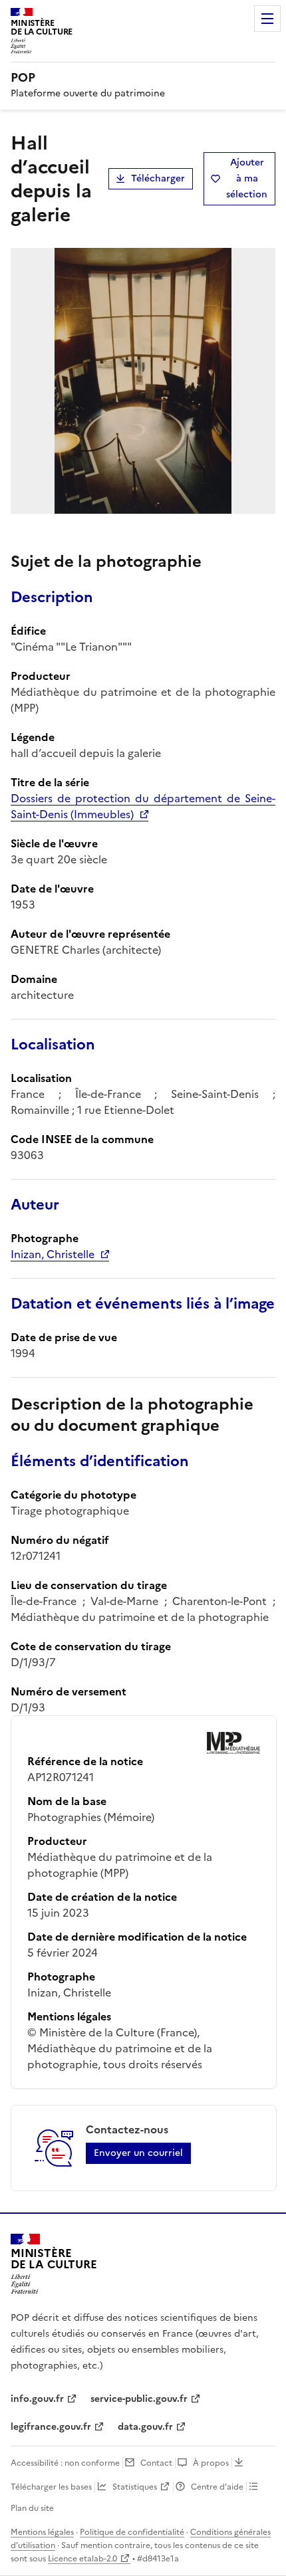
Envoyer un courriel (138, 2153)
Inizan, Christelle (53, 1254)
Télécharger (158, 178)
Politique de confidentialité (132, 2532)
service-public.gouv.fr (139, 2399)
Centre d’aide (217, 2487)
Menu (267, 19)
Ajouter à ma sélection (247, 178)
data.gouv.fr (145, 2427)
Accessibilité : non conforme (65, 2463)
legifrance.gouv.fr (51, 2427)
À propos (211, 2463)
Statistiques (135, 2487)
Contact (156, 2463)
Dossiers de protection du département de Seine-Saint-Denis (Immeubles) (143, 806)
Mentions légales (42, 2532)
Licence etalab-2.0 (82, 2559)
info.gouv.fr (37, 2399)
